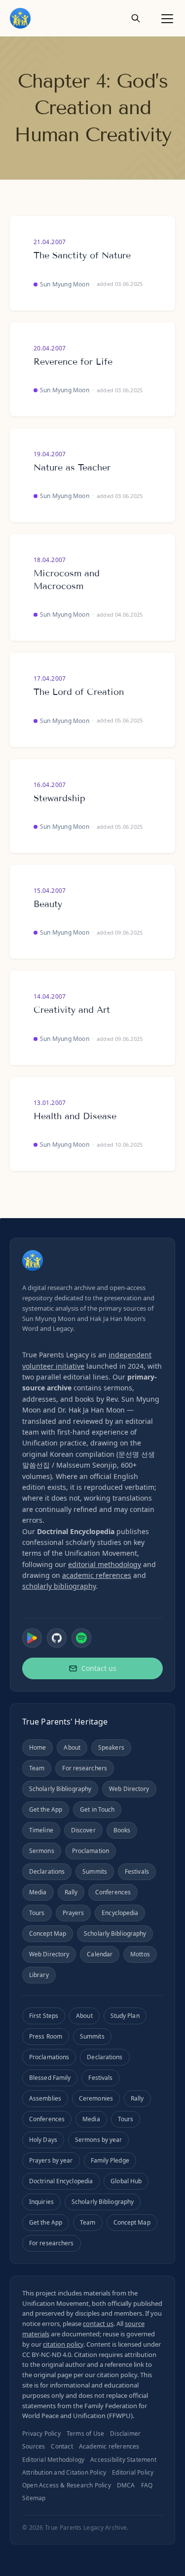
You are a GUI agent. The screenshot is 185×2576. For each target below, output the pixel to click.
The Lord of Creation (79, 692)
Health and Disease (75, 1116)
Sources (34, 2446)
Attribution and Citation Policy (64, 2472)
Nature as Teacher (72, 468)
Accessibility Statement (123, 2460)
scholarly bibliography (59, 1586)
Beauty (48, 904)
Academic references (109, 2446)
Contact (62, 2446)
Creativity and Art (72, 1010)
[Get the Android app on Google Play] (32, 1638)
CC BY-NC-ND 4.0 (47, 2355)
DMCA (126, 2485)
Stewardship (59, 798)
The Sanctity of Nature (82, 255)
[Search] (136, 18)
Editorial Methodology (53, 2460)
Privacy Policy (41, 2434)
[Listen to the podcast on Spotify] (81, 1638)
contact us (98, 2324)
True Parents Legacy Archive (86, 2528)
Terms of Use (85, 2434)
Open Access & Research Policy (67, 2485)
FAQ (147, 2485)
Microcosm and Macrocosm (67, 580)
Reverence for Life (73, 362)
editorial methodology (105, 1564)
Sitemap (34, 2498)
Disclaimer (125, 2434)
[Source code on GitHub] (57, 1638)
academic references (97, 1575)
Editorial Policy (133, 2472)
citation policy (63, 2344)
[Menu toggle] (167, 18)
